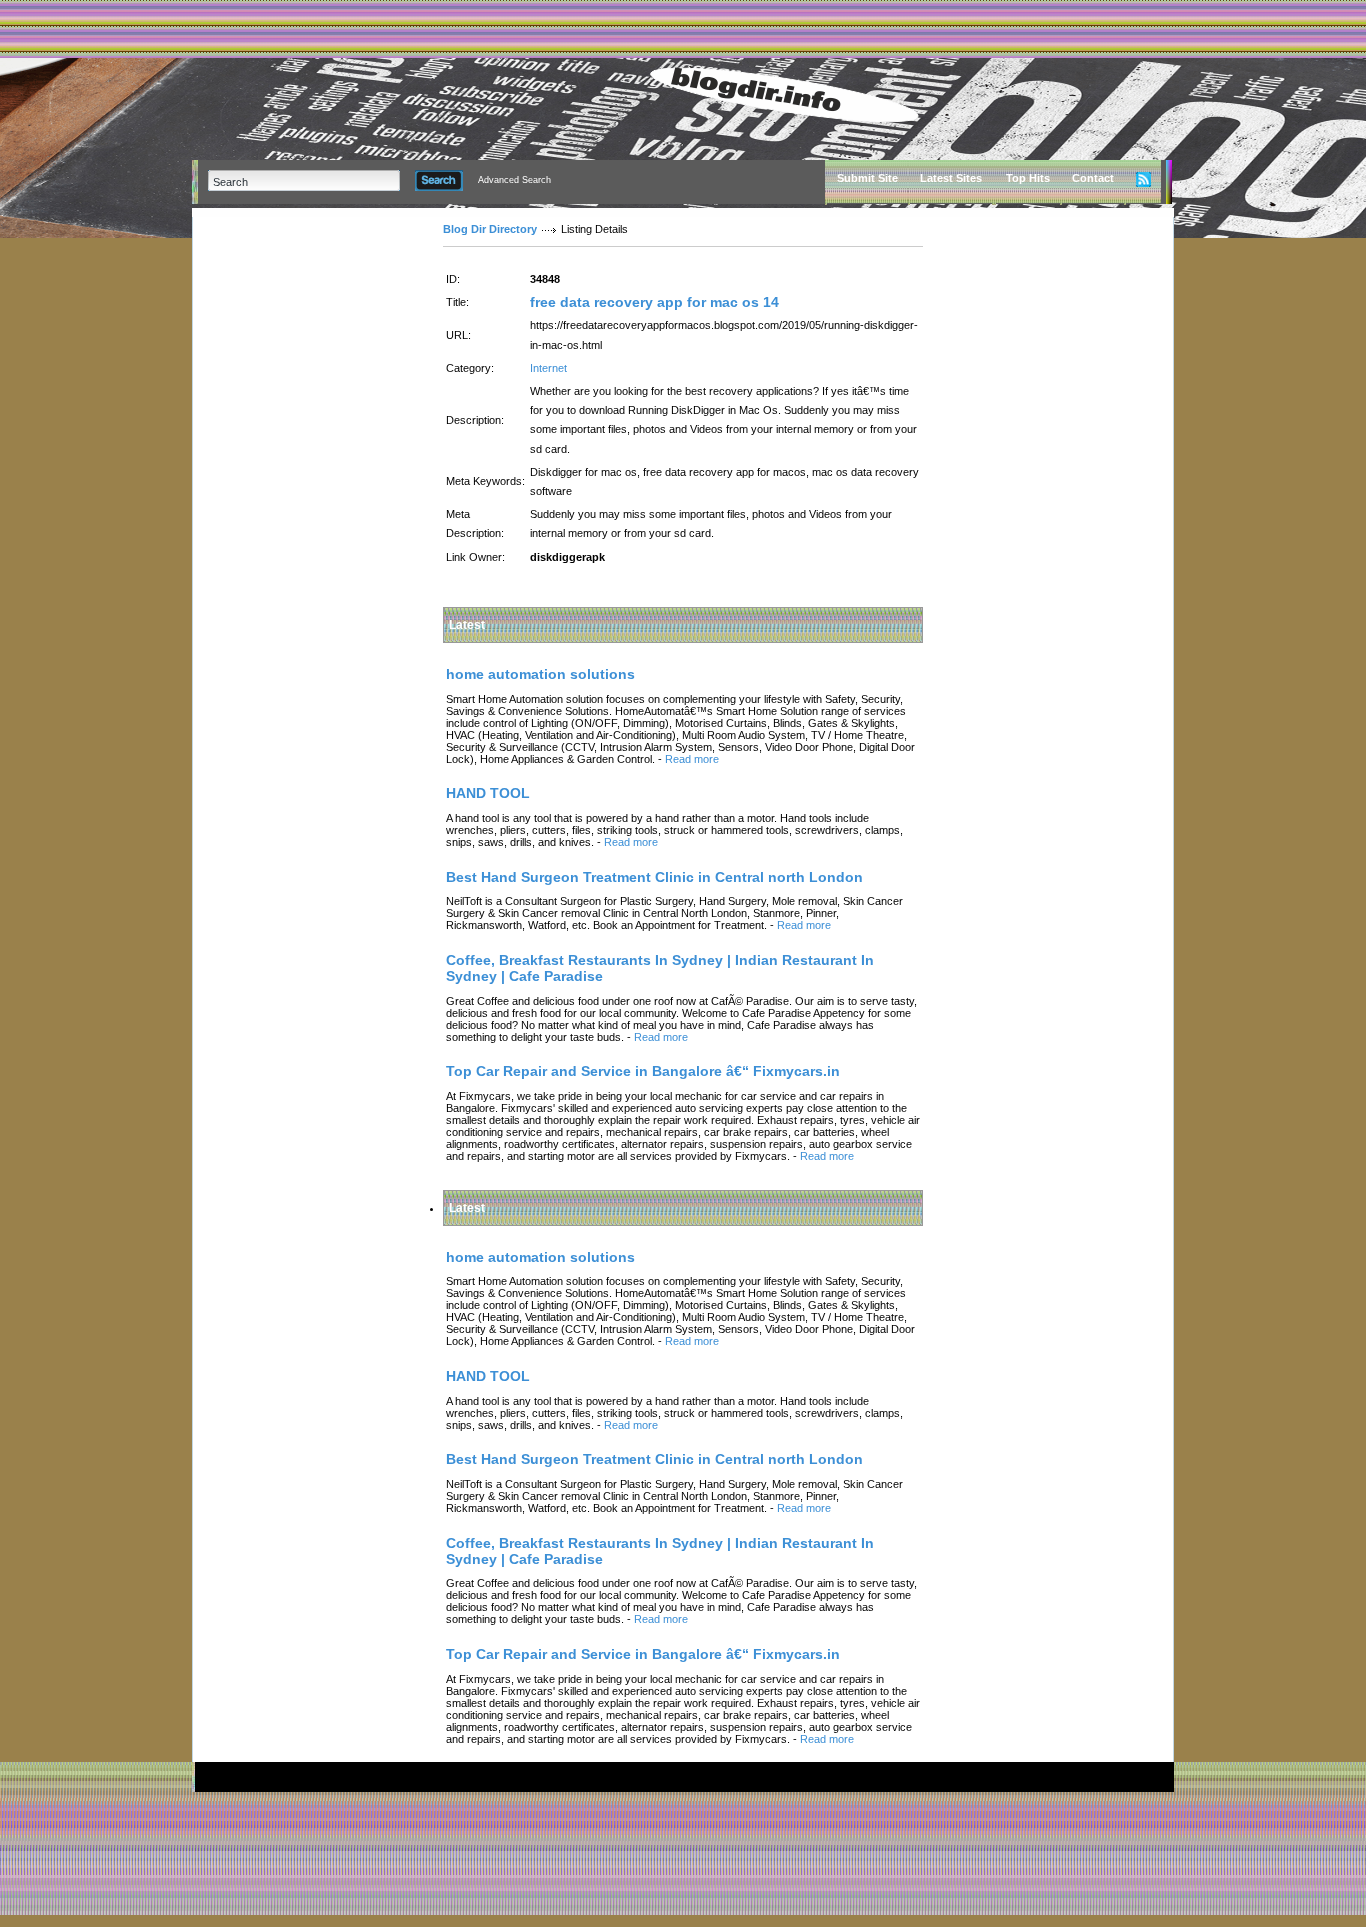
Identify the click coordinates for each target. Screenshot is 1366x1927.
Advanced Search (514, 180)
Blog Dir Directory (490, 229)
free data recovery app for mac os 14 (654, 302)
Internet (548, 368)
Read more (692, 759)
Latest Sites (951, 178)
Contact (1093, 178)
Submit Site (867, 178)
